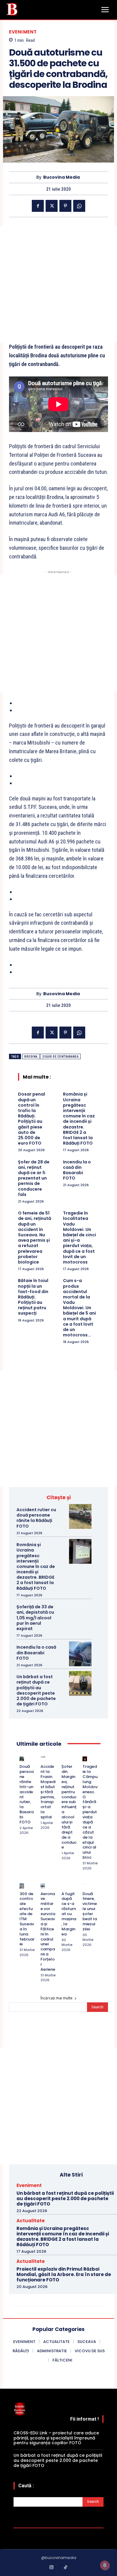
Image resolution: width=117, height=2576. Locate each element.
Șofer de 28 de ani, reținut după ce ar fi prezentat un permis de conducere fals (34, 1178)
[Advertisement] (58, 284)
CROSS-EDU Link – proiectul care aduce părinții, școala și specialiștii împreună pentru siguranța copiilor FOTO (56, 2438)
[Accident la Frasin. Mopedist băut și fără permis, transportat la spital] (43, 1759)
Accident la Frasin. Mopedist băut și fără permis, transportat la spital (48, 1792)
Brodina (31, 1057)
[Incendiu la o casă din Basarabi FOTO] (80, 1654)
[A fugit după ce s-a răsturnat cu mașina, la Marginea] (64, 1886)
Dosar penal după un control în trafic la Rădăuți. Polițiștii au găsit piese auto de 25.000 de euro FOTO (31, 1119)
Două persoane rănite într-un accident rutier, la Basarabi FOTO (27, 1794)
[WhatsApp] (79, 206)
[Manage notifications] (105, 2565)
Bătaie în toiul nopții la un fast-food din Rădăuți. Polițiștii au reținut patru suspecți (33, 1297)
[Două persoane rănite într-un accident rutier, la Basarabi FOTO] (22, 1759)
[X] (52, 206)
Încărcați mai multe (57, 1998)
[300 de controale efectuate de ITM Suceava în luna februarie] (22, 1886)
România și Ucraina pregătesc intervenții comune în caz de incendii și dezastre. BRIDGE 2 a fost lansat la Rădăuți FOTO (79, 1119)
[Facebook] (38, 206)
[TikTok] (66, 2568)
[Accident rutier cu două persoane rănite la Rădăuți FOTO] (80, 1516)
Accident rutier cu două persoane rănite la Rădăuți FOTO (36, 1518)
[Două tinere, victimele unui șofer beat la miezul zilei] (85, 1886)
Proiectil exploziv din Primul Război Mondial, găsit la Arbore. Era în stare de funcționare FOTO (64, 2274)
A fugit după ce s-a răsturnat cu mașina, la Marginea (69, 1914)
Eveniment (23, 32)
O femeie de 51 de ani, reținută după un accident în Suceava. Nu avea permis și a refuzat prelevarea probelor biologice (34, 1238)
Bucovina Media (61, 177)
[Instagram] (52, 2568)
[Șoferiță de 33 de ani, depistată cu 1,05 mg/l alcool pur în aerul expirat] (80, 1614)
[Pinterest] (65, 206)
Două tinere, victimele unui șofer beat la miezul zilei (90, 1911)
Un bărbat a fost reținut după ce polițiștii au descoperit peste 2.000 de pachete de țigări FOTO (36, 1690)
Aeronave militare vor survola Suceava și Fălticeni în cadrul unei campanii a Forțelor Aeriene (48, 1932)
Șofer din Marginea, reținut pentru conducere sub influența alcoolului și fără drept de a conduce (69, 1807)
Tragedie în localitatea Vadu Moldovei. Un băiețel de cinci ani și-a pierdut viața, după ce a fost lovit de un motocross (79, 1238)
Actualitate (31, 2221)
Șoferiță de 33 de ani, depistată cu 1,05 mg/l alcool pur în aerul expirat (35, 1618)
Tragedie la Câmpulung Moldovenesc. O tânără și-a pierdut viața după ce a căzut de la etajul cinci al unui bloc (90, 1812)
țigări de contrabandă (61, 1057)
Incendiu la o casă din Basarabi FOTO (77, 1170)
